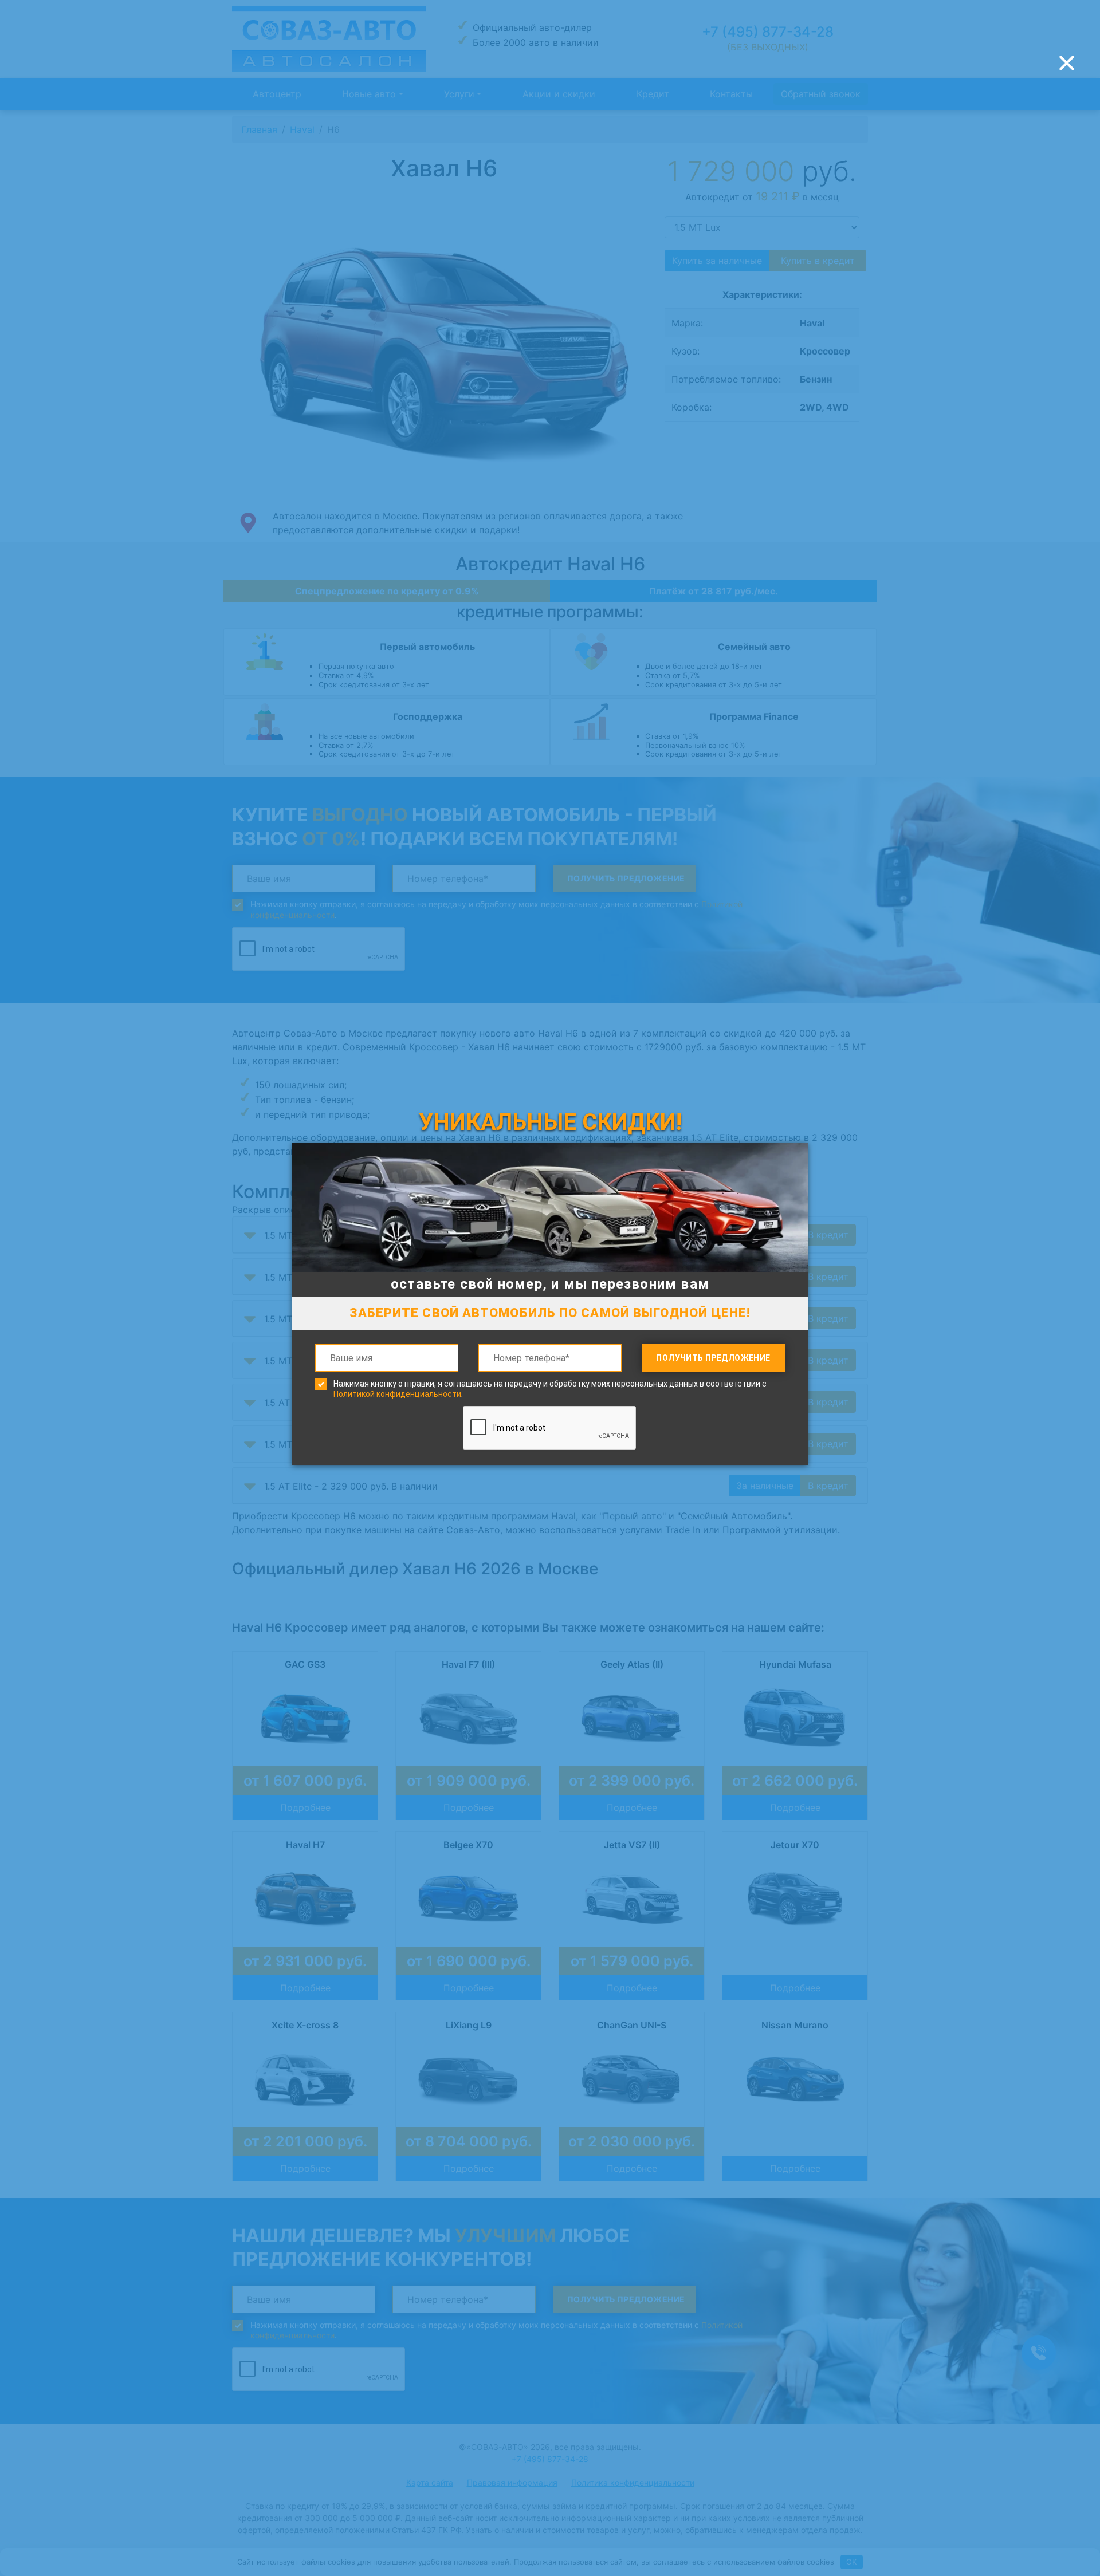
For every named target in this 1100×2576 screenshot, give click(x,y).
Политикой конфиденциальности (397, 1394)
